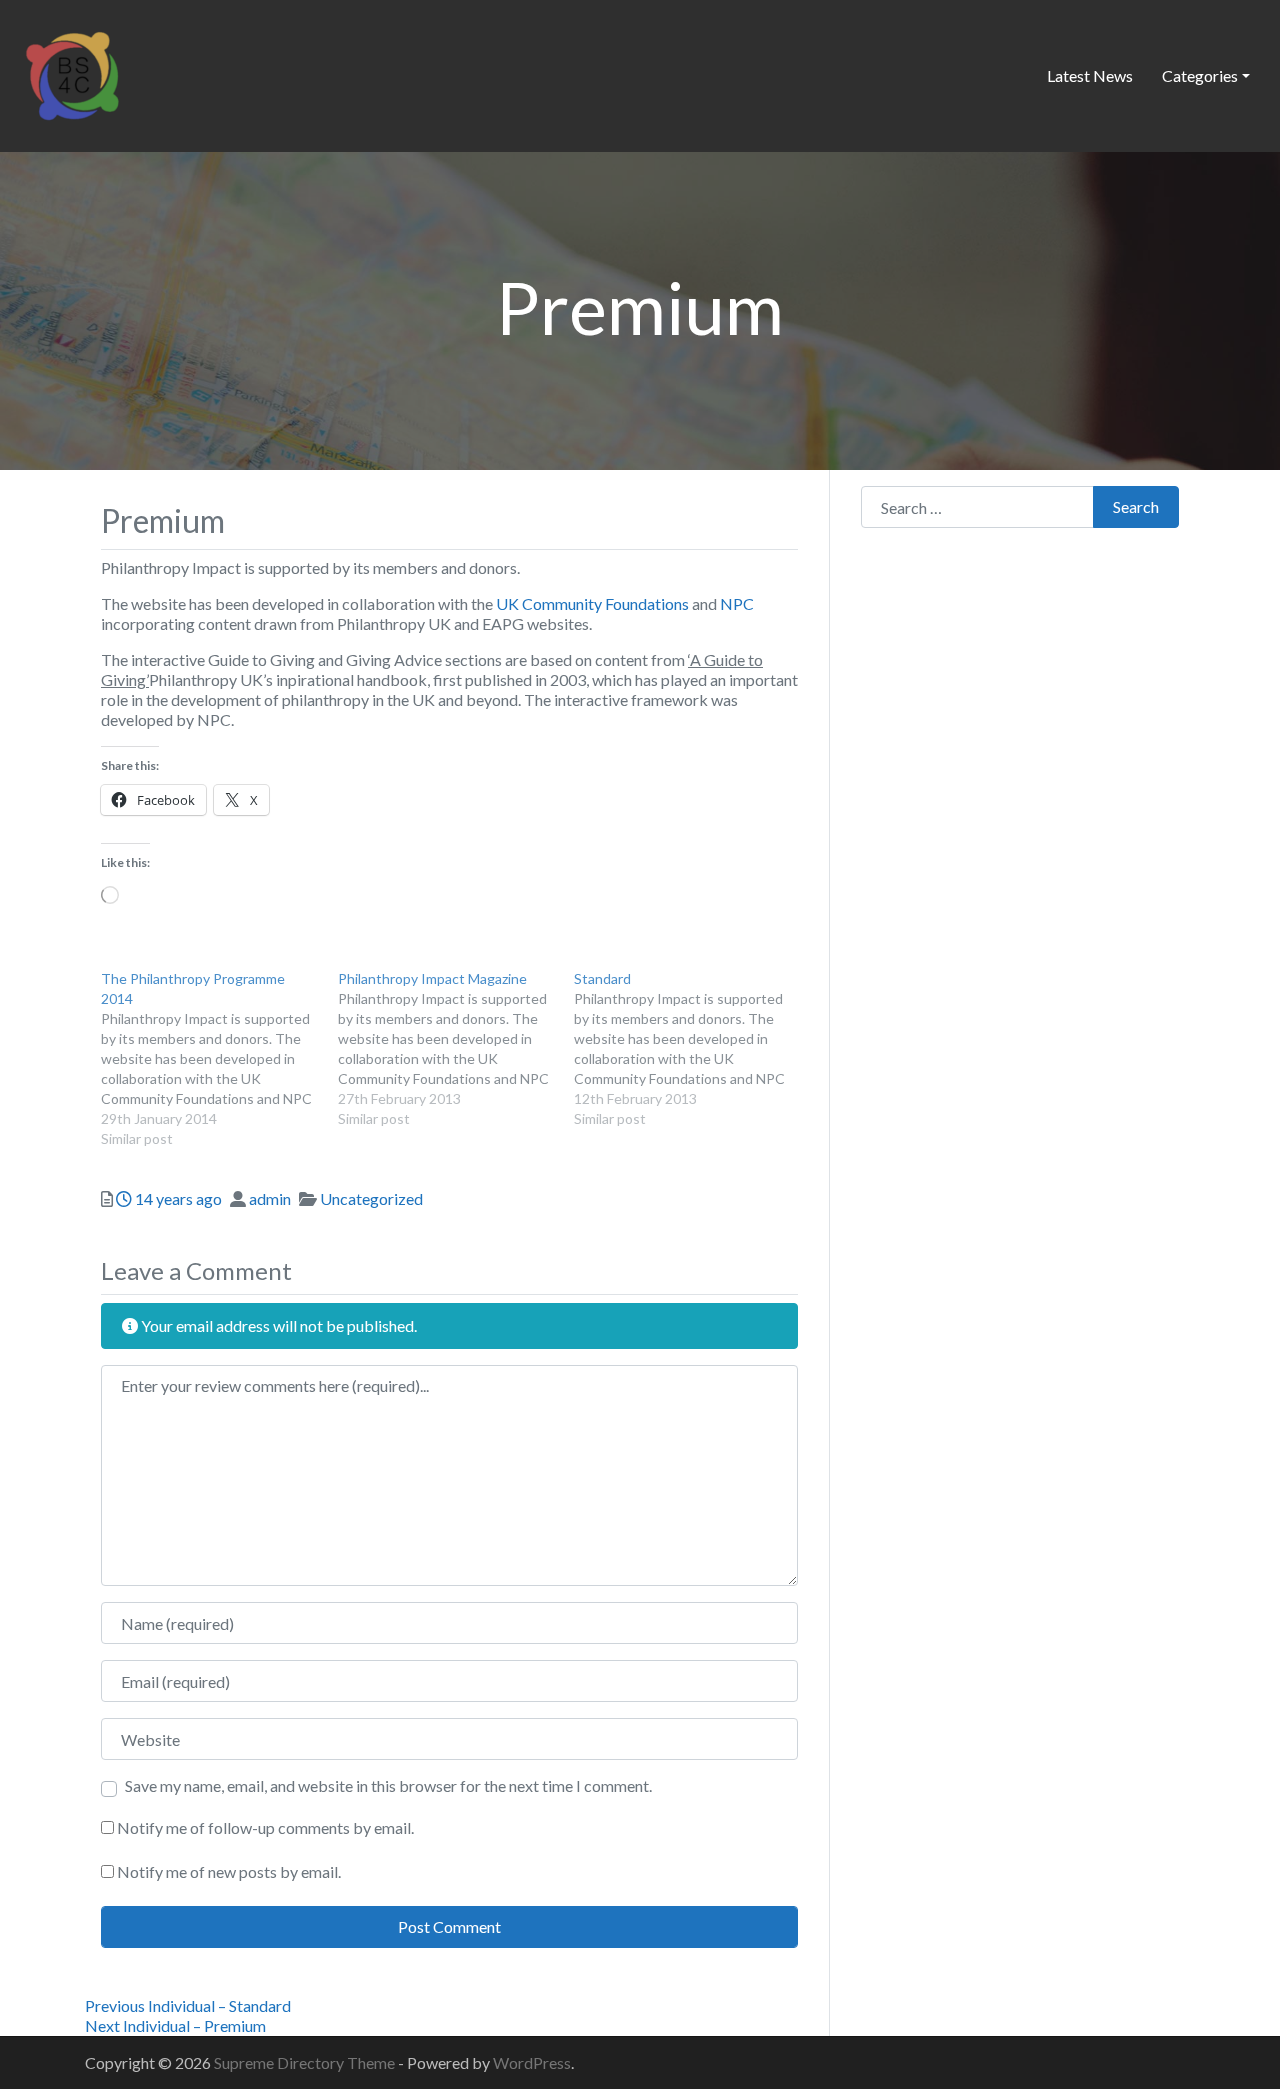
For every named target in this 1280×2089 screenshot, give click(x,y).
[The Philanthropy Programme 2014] (219, 1059)
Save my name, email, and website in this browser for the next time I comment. (388, 1785)
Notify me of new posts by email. (229, 1871)
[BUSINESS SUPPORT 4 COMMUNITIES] (72, 73)
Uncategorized (371, 1198)
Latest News (1090, 75)
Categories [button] (1200, 75)
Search (1136, 506)
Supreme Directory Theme (306, 2062)
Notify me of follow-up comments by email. (265, 1827)
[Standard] (692, 1049)
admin (270, 1198)
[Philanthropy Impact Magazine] (456, 1049)
